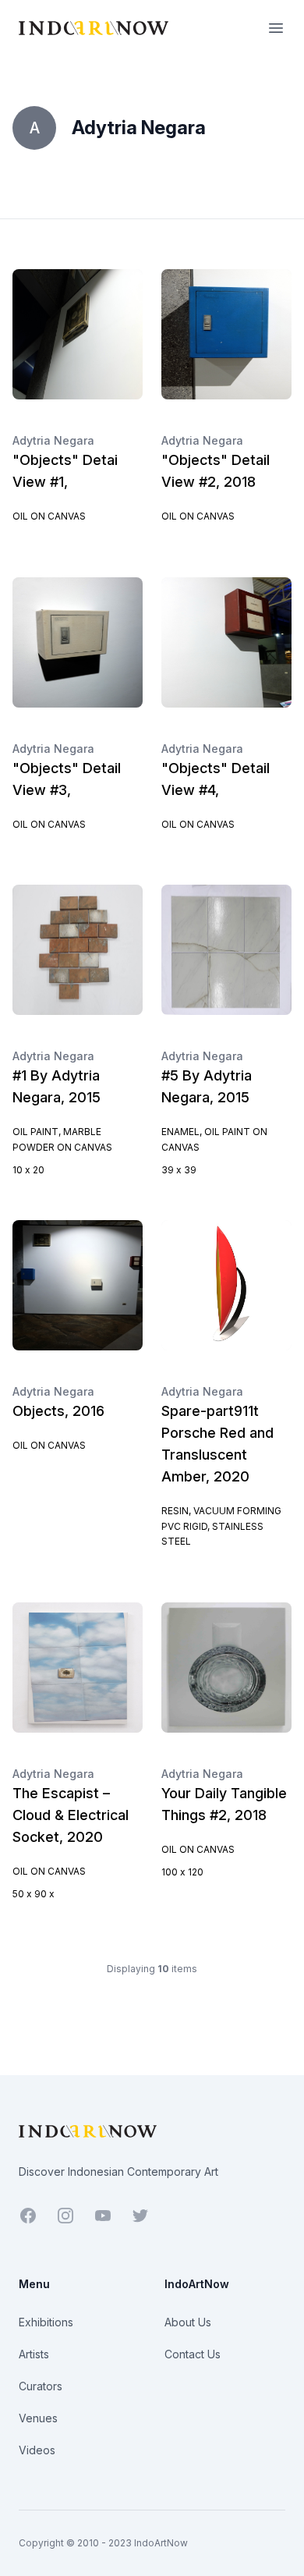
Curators (41, 2386)
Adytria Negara (53, 440)
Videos (37, 2450)
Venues (38, 2418)
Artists (34, 2354)
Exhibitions (46, 2322)
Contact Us (193, 2354)
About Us (188, 2322)
